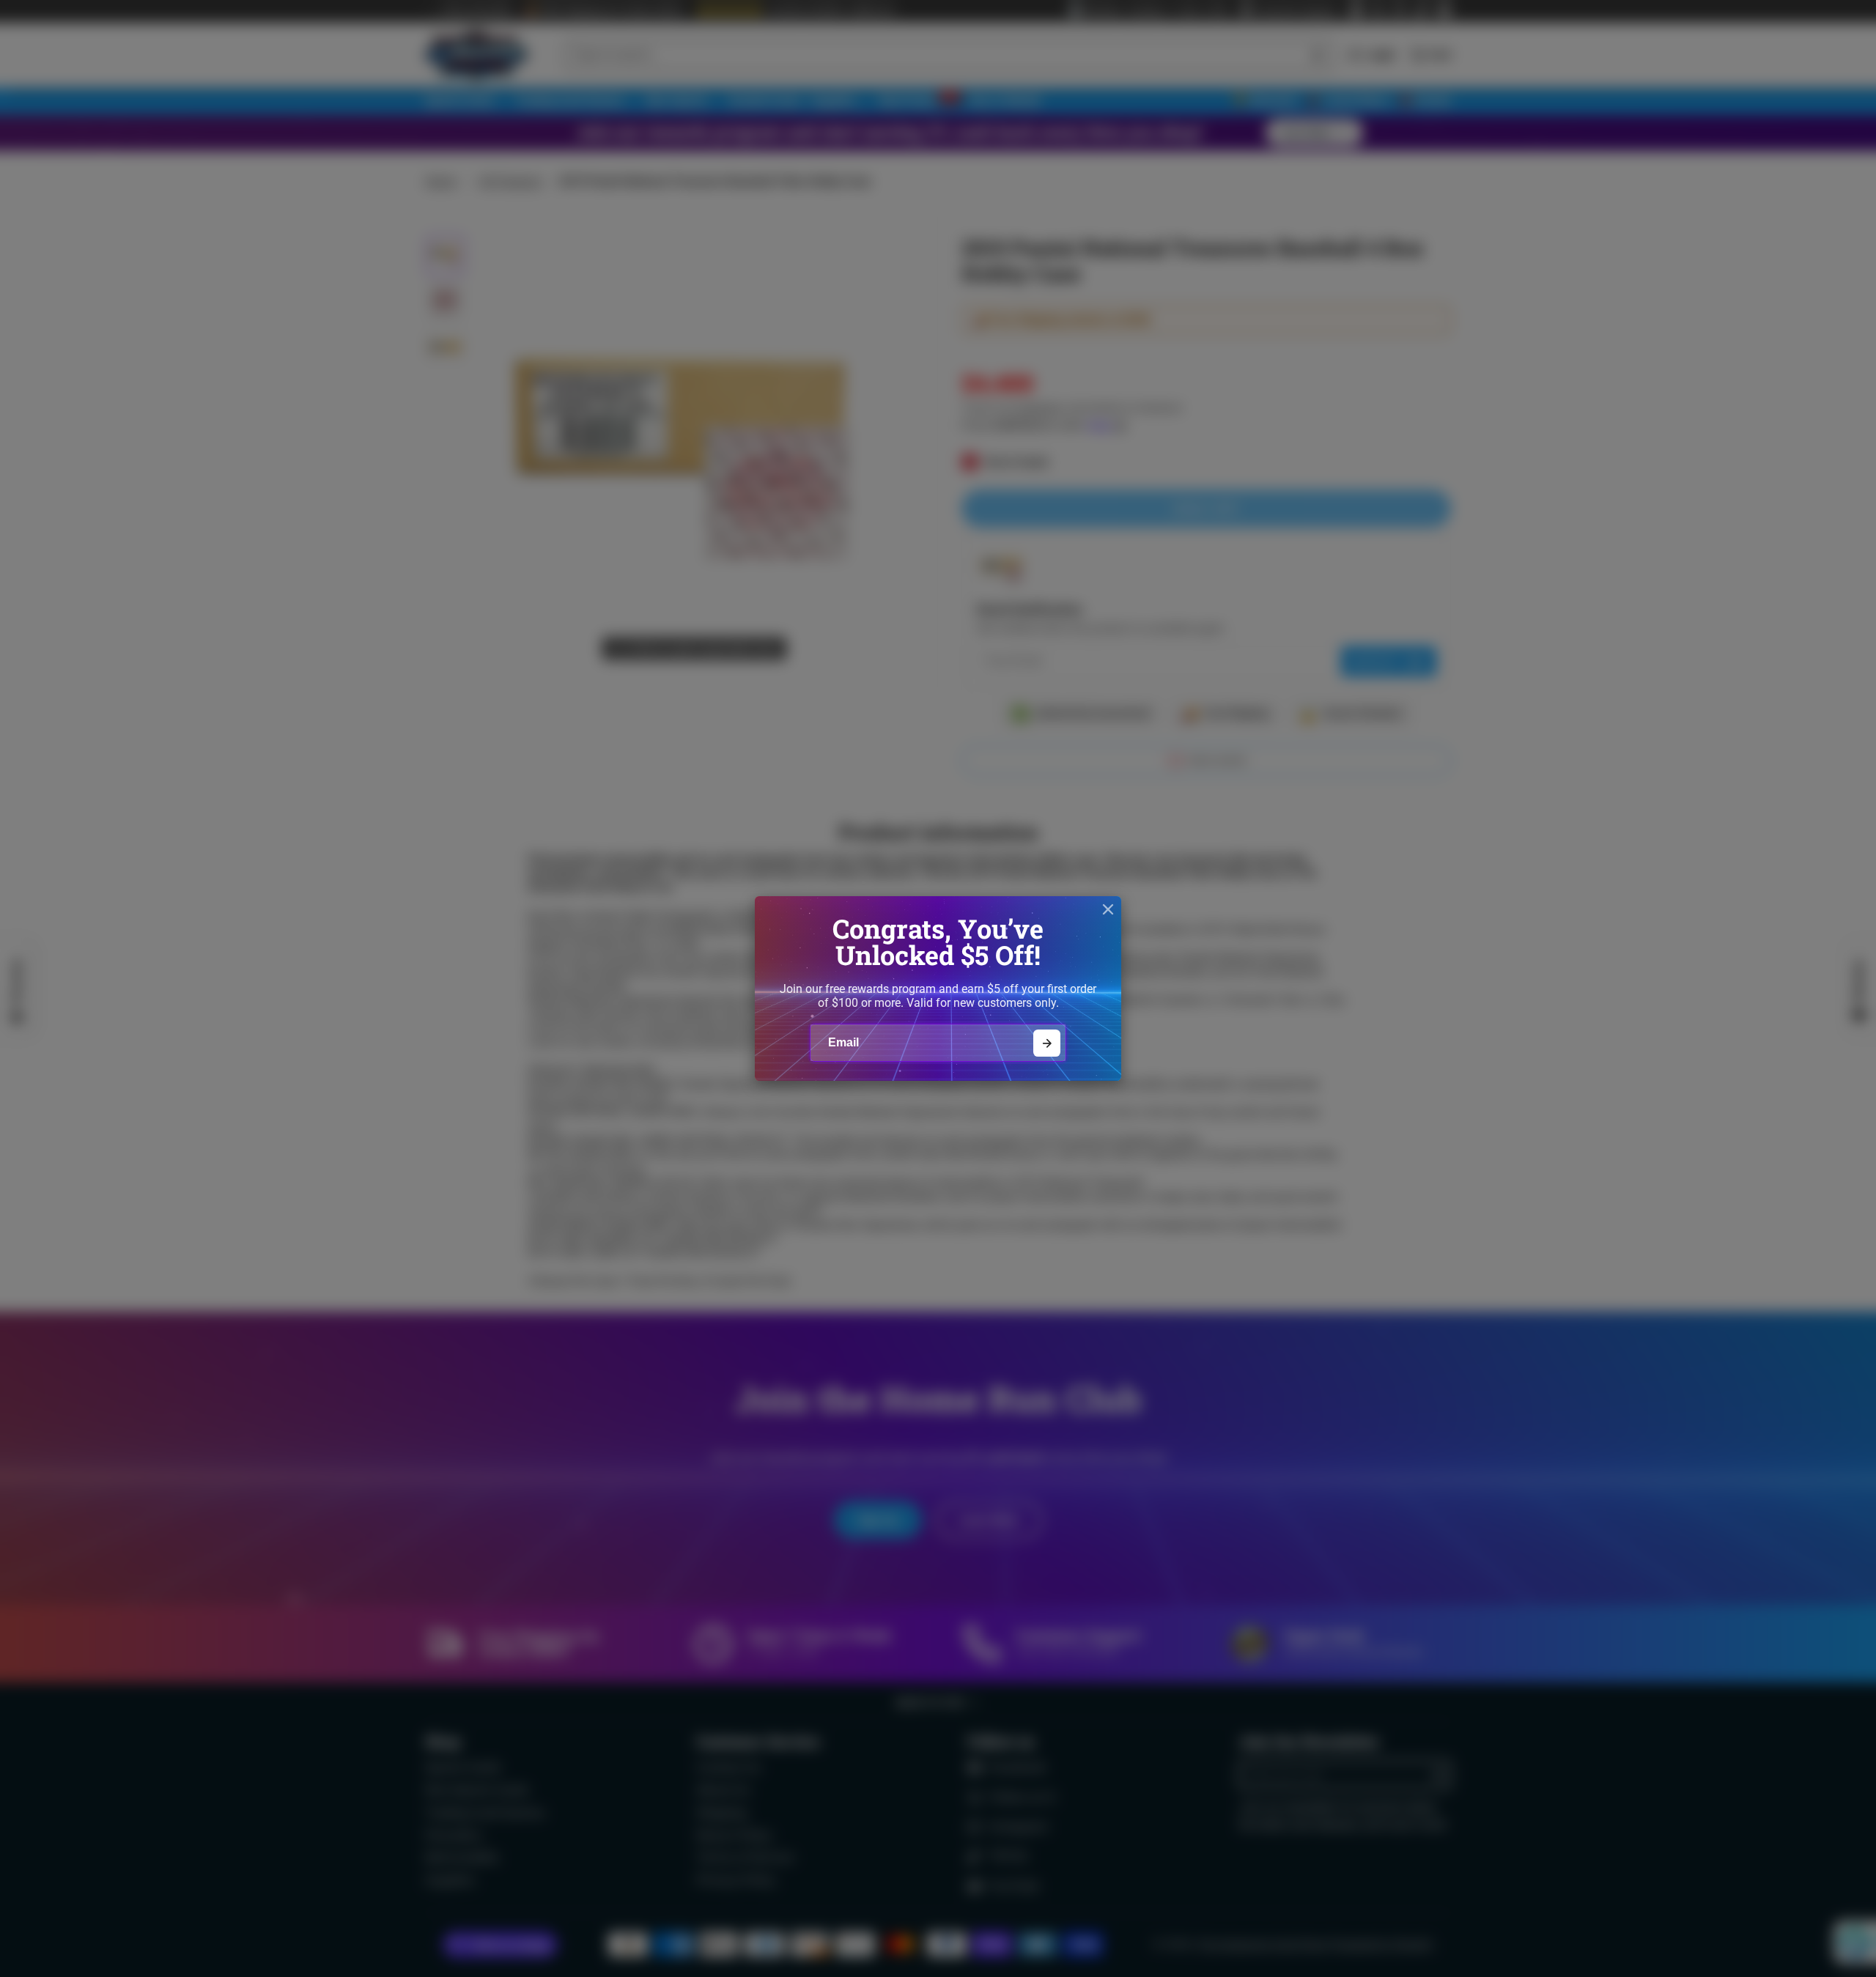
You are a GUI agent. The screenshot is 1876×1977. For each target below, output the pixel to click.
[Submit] (1047, 1043)
